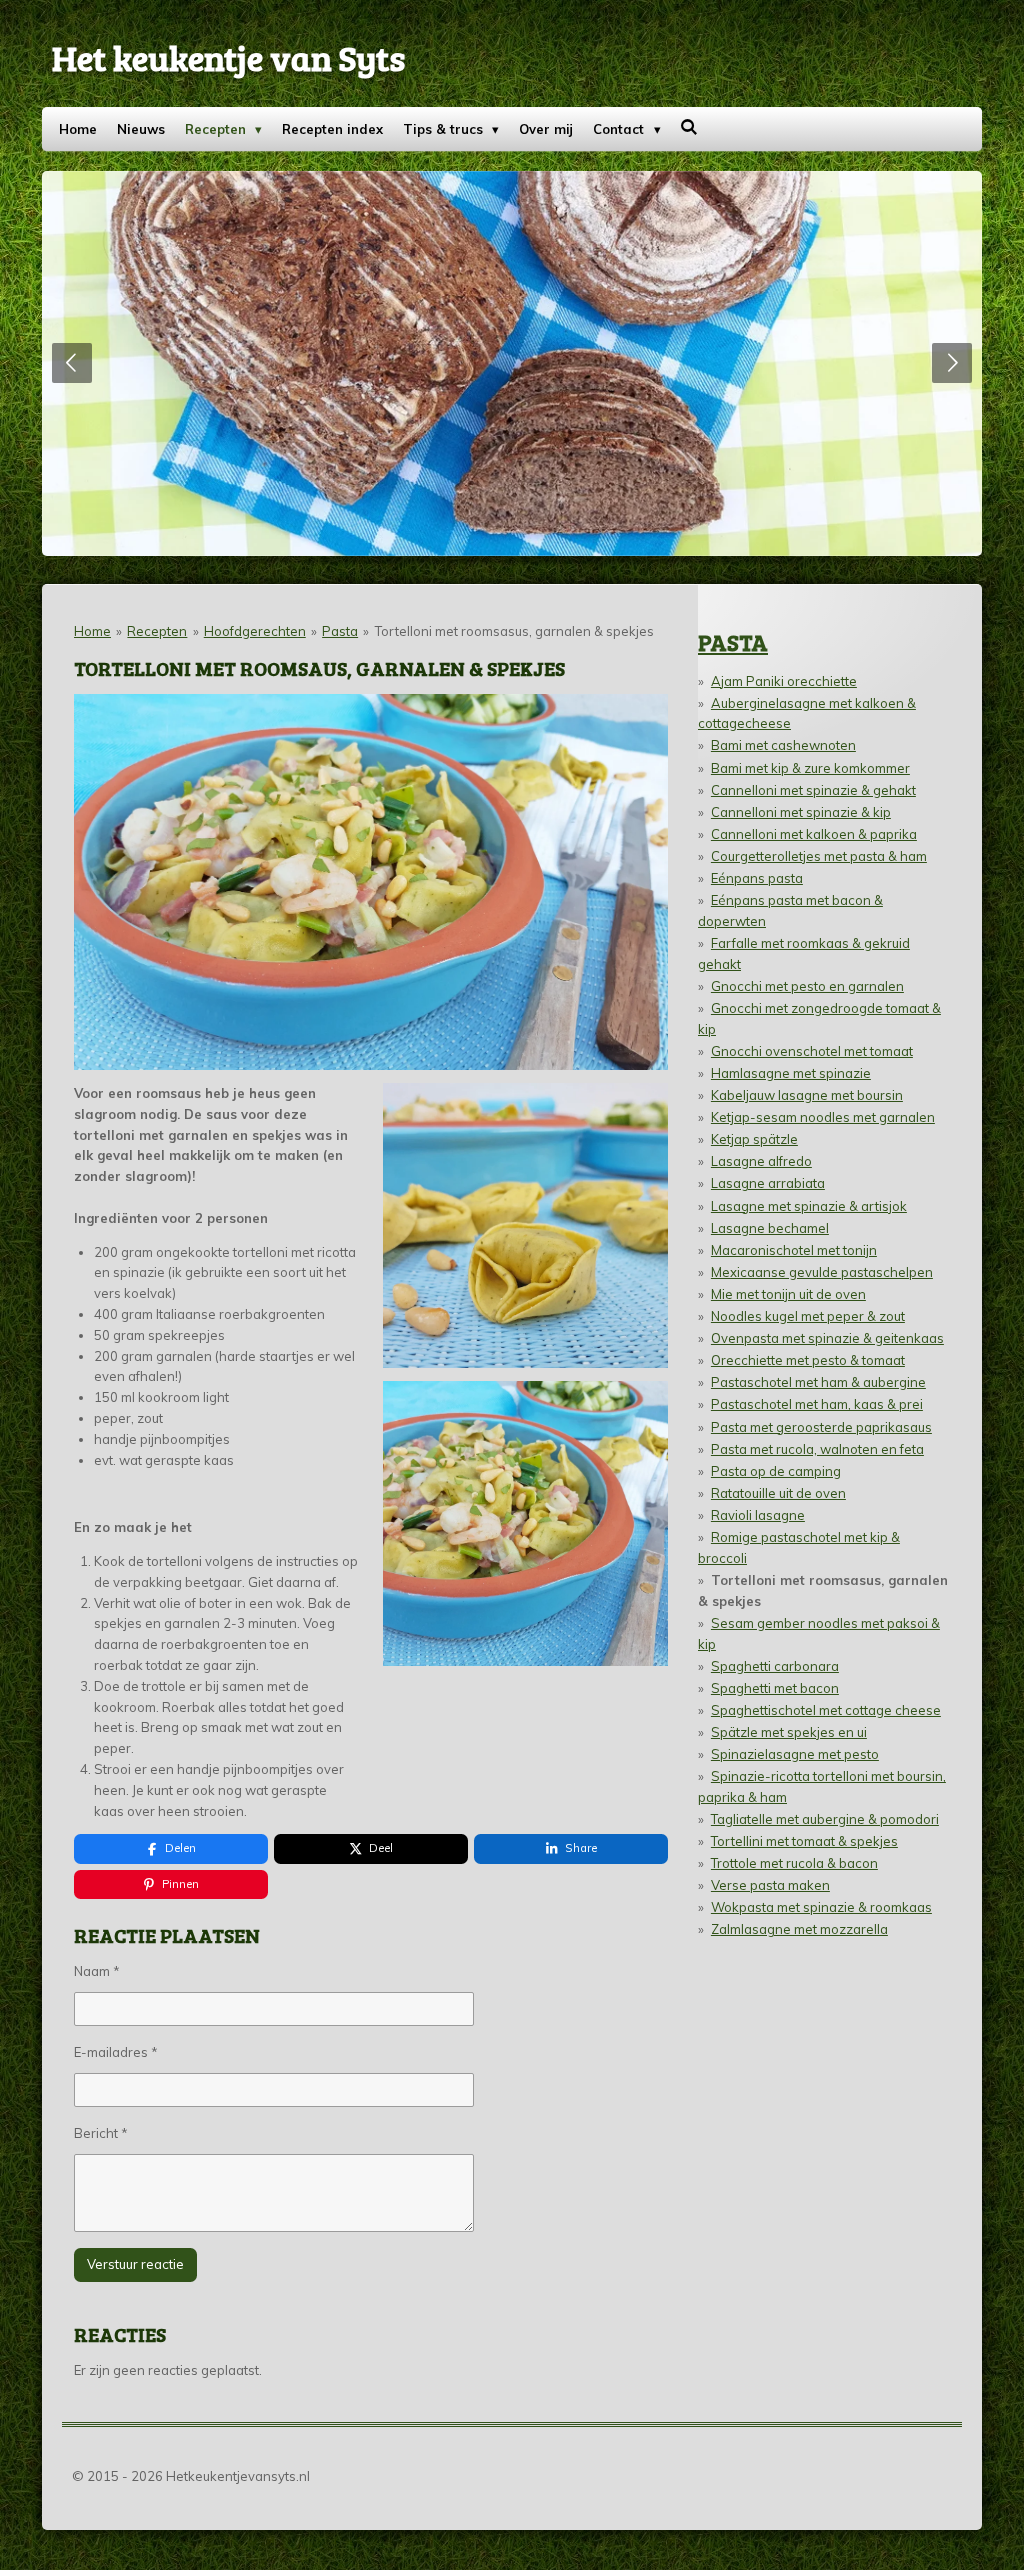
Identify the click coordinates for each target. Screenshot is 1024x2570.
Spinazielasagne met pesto (795, 1754)
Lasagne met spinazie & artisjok (809, 1206)
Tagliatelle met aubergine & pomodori (825, 1819)
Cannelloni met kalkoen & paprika (814, 834)
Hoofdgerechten (255, 631)
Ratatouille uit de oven (778, 1493)
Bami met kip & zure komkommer (810, 768)
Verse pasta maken (770, 1885)
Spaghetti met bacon (775, 1688)
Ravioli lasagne (758, 1515)
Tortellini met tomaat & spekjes (804, 1841)
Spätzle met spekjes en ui (789, 1732)
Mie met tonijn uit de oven (788, 1294)
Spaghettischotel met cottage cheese (826, 1710)
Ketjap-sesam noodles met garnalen (823, 1117)
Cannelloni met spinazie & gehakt (813, 790)
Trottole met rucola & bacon (794, 1863)
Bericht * (101, 2133)
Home (92, 631)
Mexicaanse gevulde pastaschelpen (822, 1272)
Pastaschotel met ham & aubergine (818, 1382)
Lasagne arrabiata (768, 1183)
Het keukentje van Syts (228, 57)
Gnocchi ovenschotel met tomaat (812, 1051)
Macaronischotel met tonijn (794, 1250)
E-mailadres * (116, 2052)
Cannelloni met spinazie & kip (801, 812)
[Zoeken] (690, 127)
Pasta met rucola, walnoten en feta (817, 1449)
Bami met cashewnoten (783, 745)
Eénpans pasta (757, 878)
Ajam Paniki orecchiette (784, 681)
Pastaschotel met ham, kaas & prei (817, 1404)
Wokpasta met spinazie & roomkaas (821, 1907)
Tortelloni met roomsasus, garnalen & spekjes (514, 631)
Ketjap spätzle (754, 1139)
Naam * (97, 1971)
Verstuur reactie (135, 2264)
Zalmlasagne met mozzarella (799, 1929)
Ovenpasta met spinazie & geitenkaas (827, 1338)
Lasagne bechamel (770, 1228)
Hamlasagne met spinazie (791, 1073)
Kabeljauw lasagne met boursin (807, 1095)
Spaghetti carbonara (775, 1666)
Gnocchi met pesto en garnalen (807, 986)
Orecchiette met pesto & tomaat (808, 1360)
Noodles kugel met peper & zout (808, 1316)
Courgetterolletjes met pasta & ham (819, 856)
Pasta (340, 631)
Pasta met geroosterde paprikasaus (821, 1427)
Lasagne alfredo (761, 1161)
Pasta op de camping (776, 1471)
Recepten (157, 631)
